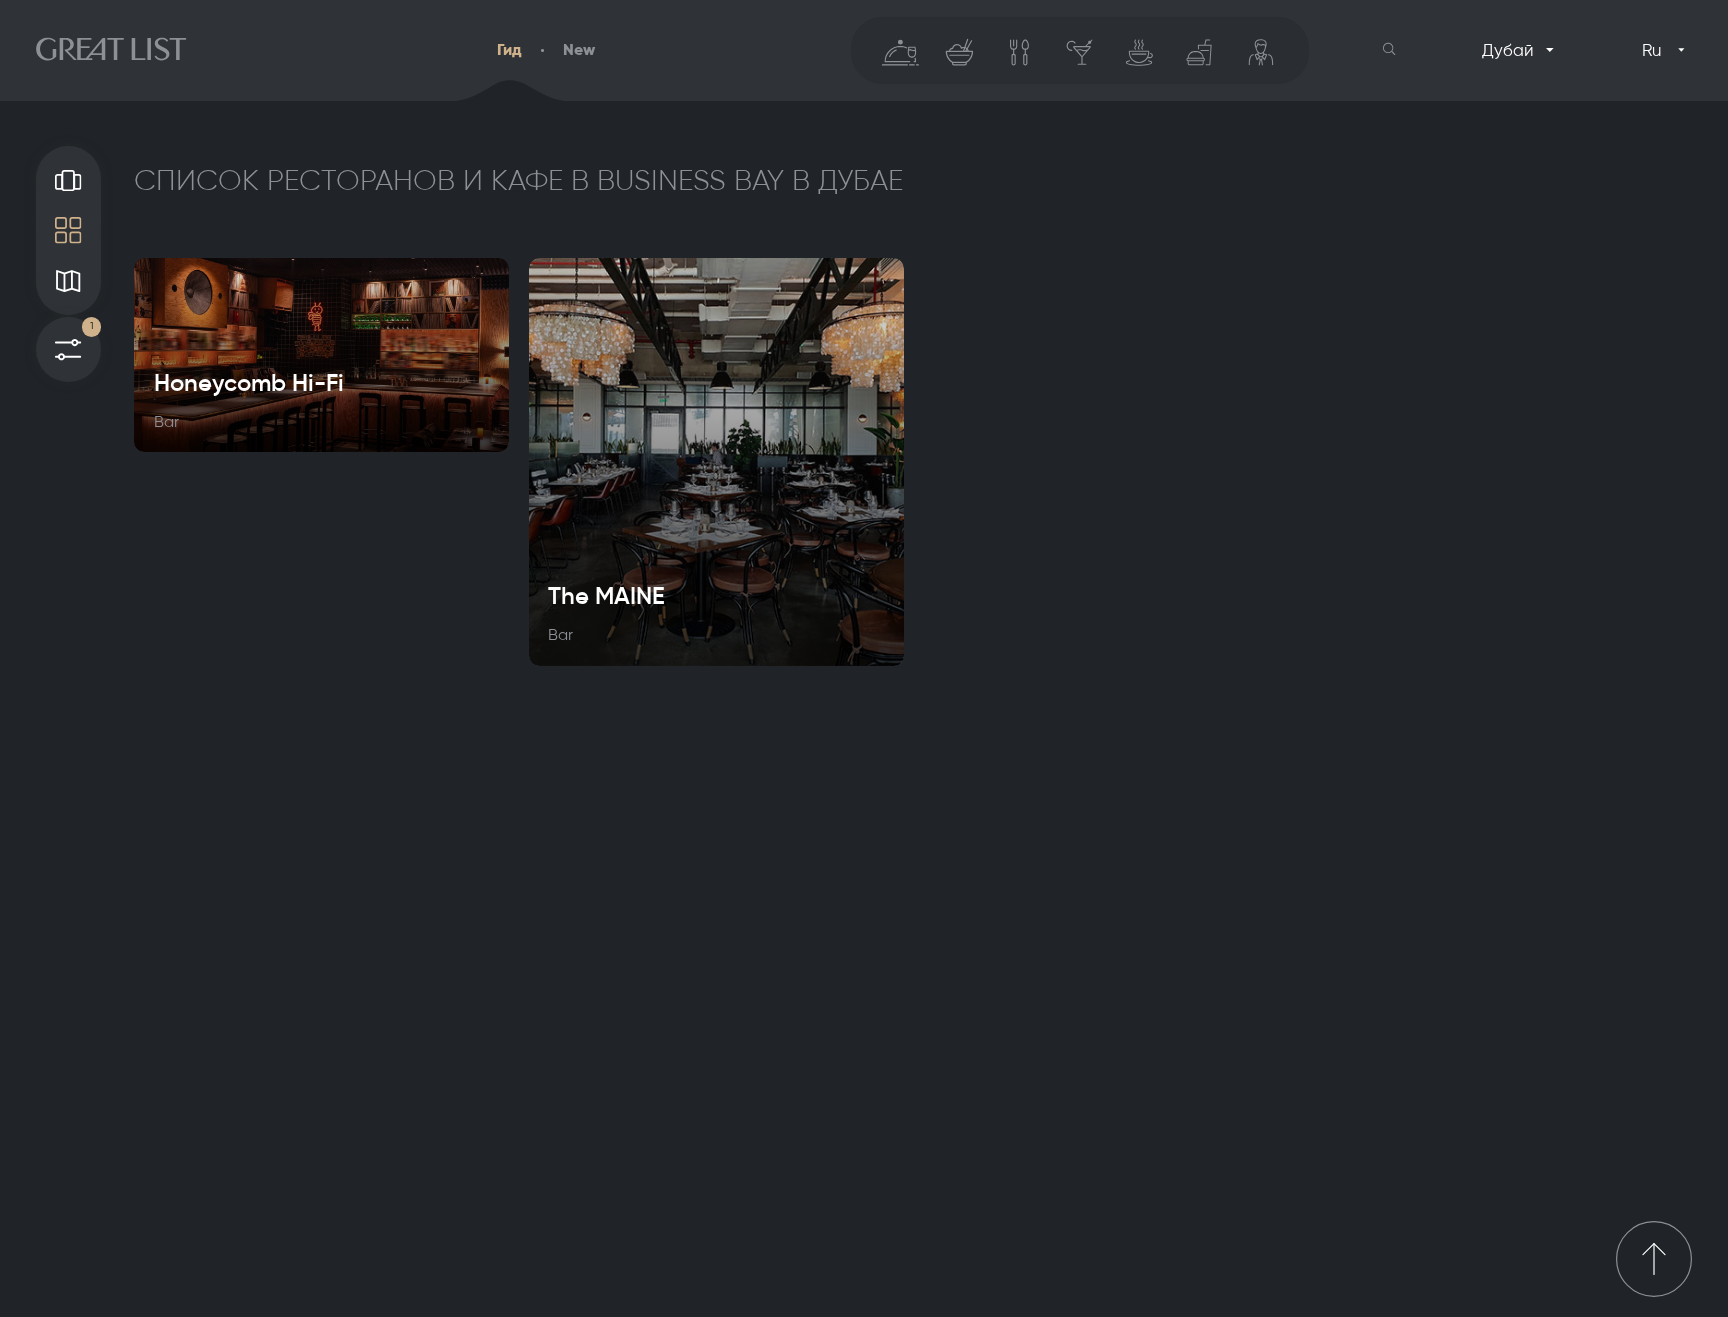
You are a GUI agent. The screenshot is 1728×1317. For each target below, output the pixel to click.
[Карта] (68, 281)
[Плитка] (68, 230)
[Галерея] (68, 180)
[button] (1389, 49)
